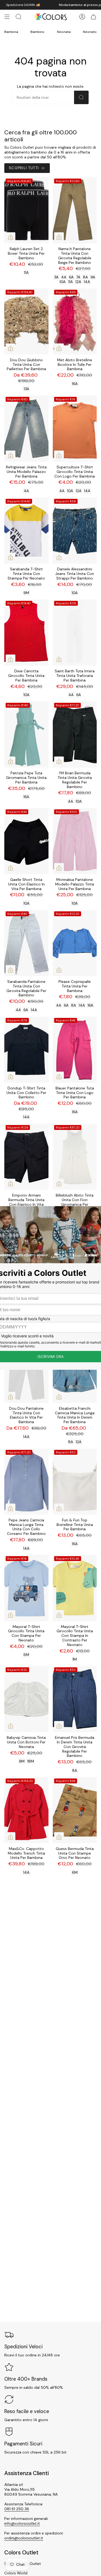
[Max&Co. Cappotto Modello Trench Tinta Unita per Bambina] (26, 1810)
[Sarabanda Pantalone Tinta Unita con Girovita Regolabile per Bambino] (26, 943)
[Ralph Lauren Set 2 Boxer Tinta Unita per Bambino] (26, 210)
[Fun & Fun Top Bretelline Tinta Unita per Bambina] (75, 1482)
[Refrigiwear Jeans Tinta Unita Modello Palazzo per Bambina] (26, 429)
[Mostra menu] (7, 17)
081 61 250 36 (17, 2509)
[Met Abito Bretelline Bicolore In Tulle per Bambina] (75, 321)
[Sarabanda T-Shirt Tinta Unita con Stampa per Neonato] (26, 531)
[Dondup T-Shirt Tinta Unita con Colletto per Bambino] (26, 1050)
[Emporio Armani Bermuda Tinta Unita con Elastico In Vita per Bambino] (26, 1157)
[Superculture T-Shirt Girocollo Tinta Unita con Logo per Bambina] (75, 429)
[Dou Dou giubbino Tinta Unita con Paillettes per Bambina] (26, 321)
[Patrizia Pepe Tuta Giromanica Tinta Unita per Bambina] (26, 735)
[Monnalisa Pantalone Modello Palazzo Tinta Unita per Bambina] (75, 841)
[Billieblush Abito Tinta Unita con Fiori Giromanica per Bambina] (75, 1157)
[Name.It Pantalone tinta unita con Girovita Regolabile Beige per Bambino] (75, 210)
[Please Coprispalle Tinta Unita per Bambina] (75, 943)
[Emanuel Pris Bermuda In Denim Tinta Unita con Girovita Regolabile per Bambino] (75, 1699)
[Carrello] (93, 17)
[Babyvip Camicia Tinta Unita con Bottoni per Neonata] (26, 1699)
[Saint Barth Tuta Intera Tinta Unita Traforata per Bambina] (75, 633)
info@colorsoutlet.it (22, 2523)
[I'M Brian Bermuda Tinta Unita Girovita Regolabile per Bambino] (75, 735)
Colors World (16, 2573)
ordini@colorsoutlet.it (24, 2538)
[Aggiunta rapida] (11, 237)
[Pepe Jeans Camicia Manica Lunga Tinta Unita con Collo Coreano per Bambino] (26, 1482)
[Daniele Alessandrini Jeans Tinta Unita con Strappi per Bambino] (75, 531)
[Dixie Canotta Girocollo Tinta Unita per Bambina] (26, 633)
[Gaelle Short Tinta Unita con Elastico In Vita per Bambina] (26, 841)
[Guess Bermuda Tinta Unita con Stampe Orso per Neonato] (75, 1810)
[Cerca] (81, 97)
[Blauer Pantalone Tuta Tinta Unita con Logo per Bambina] (75, 1050)
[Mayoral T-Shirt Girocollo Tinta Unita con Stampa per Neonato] (26, 1588)
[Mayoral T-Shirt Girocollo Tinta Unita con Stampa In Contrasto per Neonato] (75, 1588)
